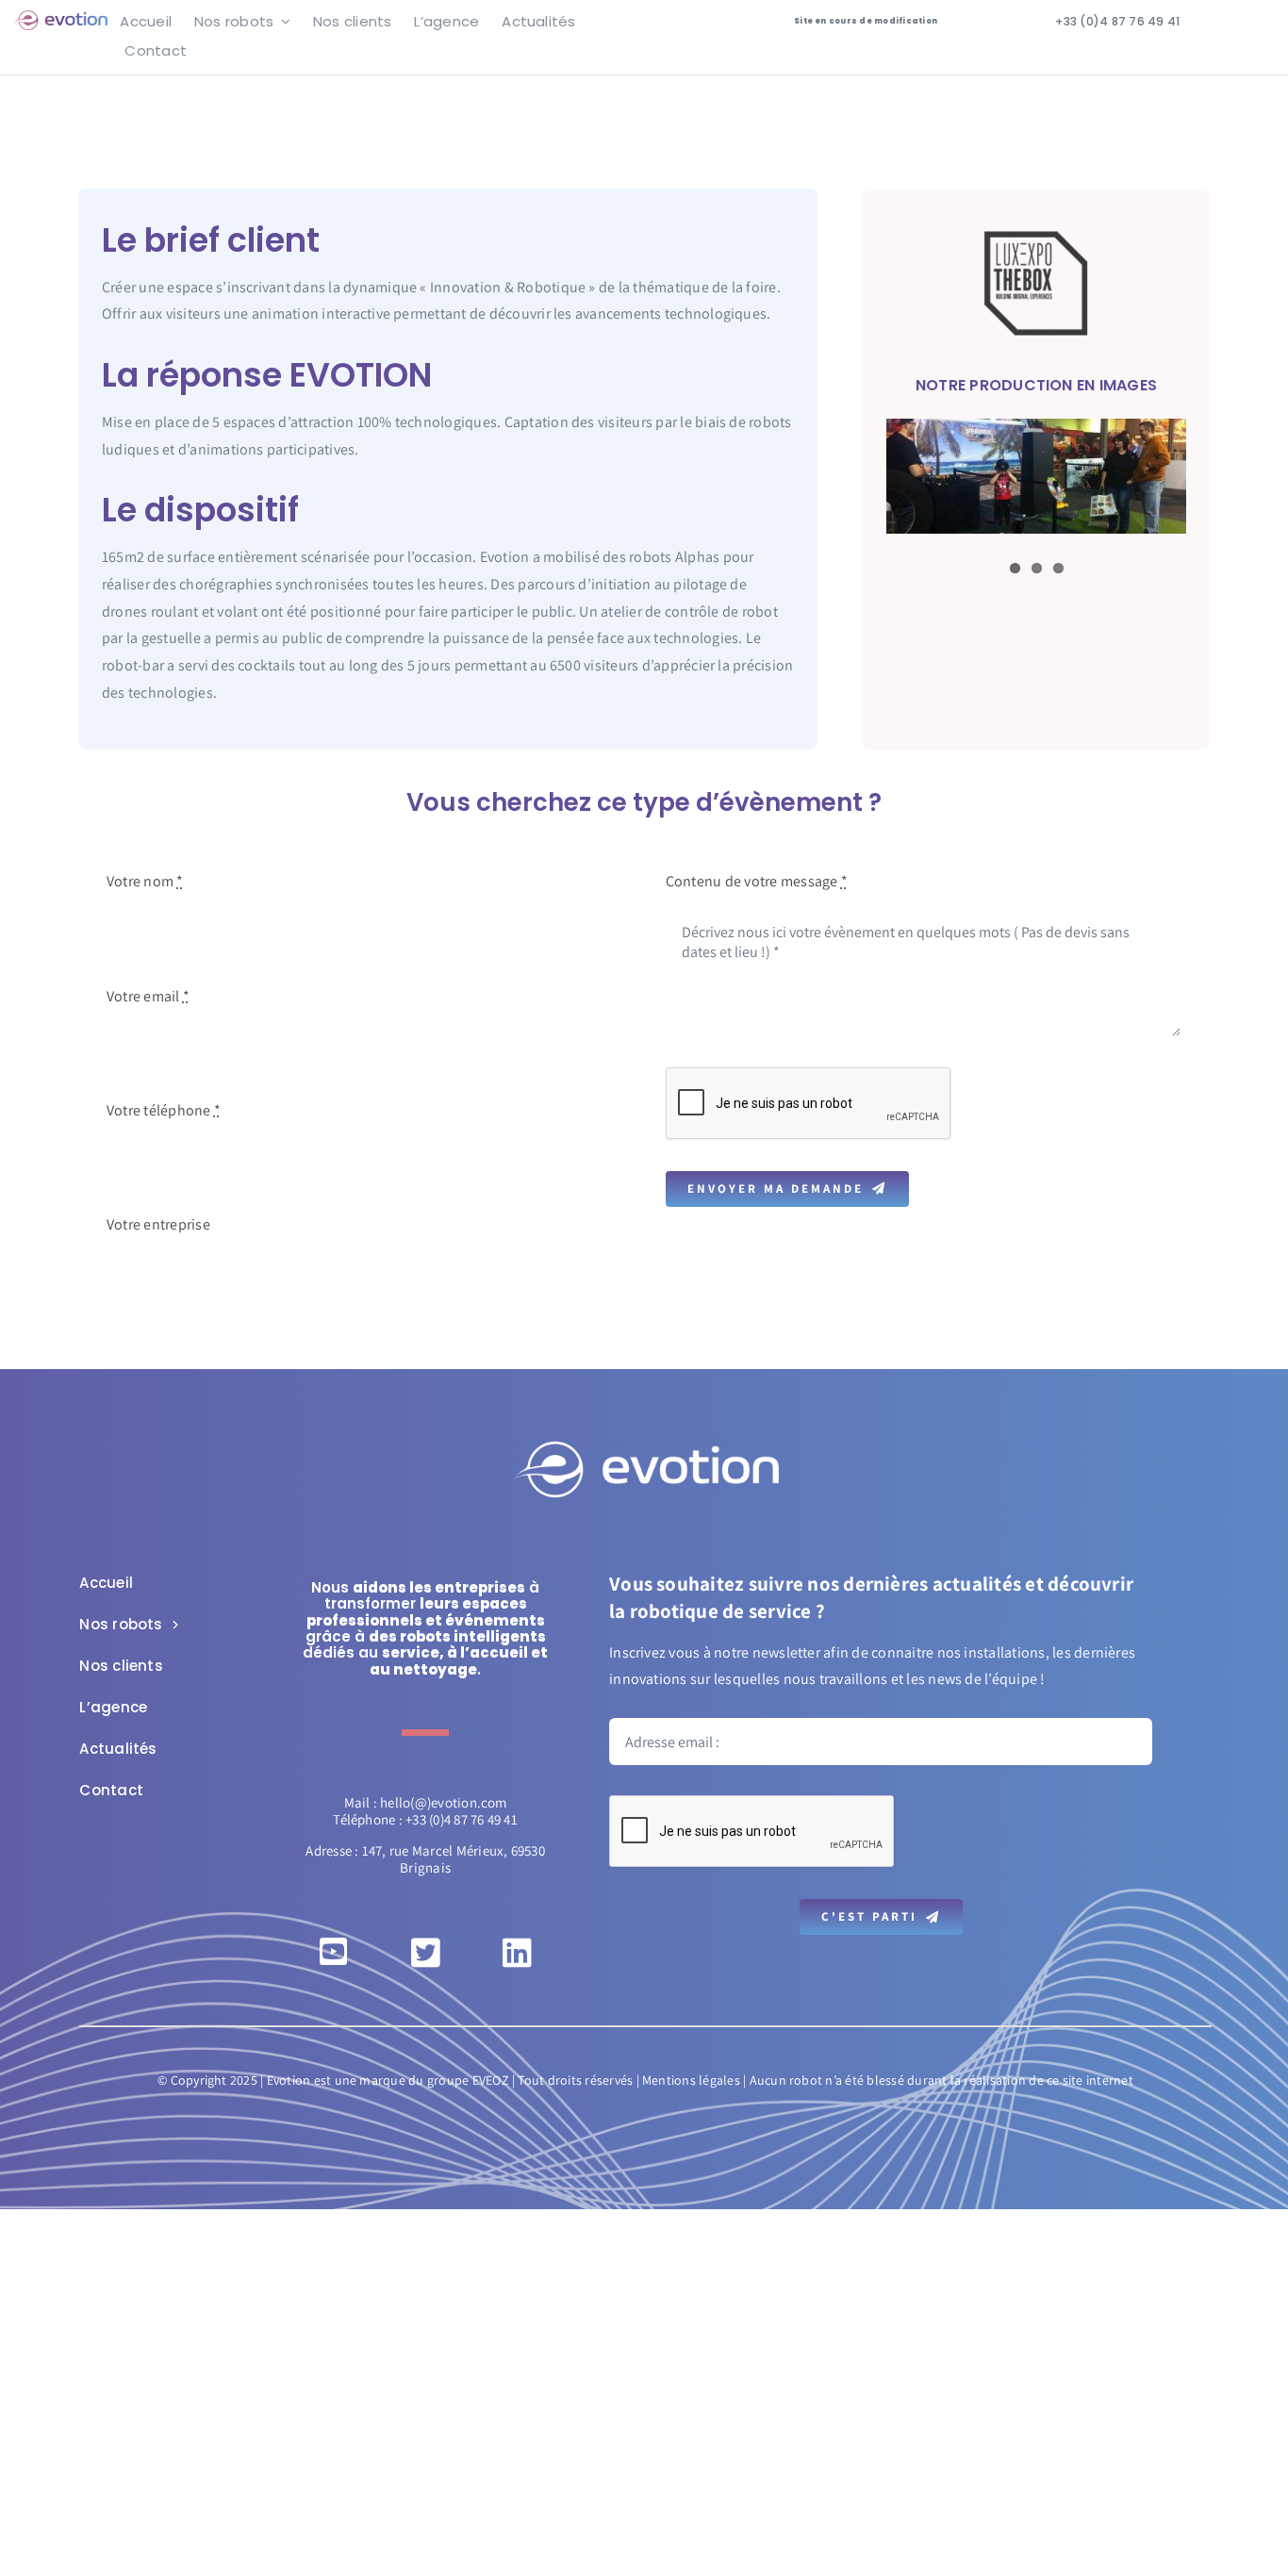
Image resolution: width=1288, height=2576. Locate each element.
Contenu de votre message (757, 881)
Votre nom (145, 881)
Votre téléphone (164, 1110)
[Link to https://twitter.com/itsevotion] (426, 1952)
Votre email (148, 996)
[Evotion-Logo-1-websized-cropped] (60, 17)
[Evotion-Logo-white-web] (646, 1442)
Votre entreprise (158, 1224)
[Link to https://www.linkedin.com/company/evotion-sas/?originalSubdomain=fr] (517, 1952)
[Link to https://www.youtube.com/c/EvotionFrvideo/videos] (333, 1951)
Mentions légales (691, 2080)
